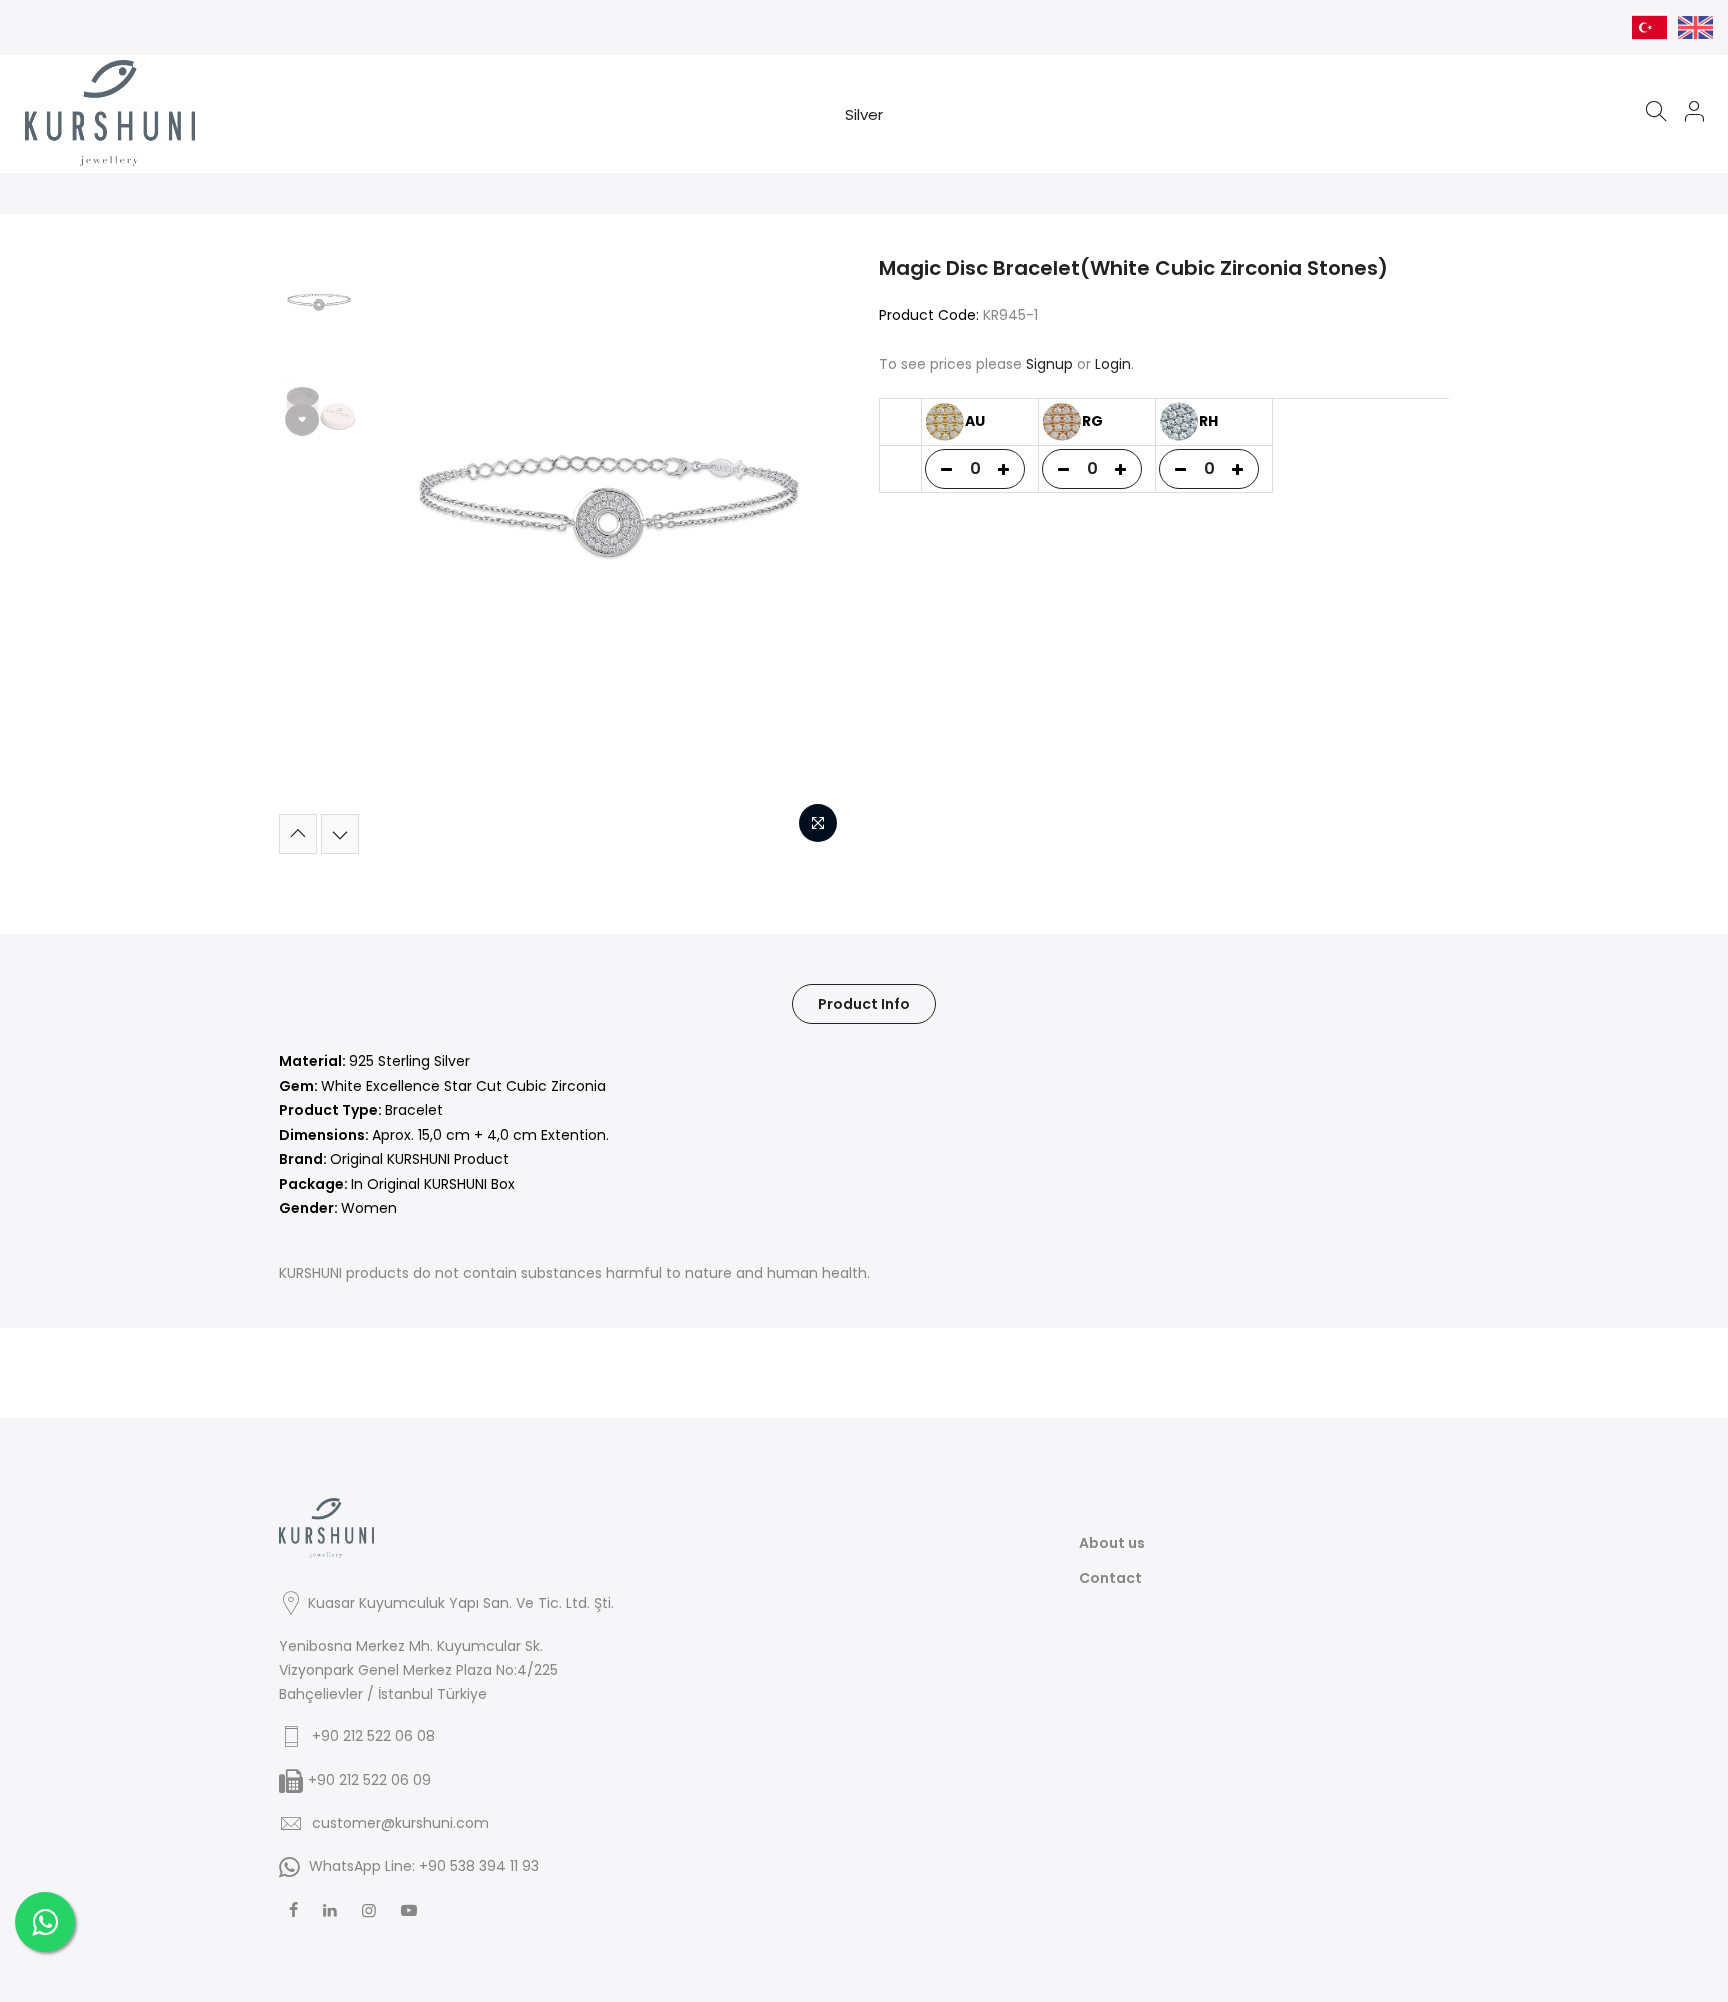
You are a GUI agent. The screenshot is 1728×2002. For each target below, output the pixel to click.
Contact (1110, 1578)
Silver (864, 114)
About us (1112, 1543)
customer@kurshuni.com (400, 1823)
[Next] (814, 554)
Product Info (864, 1004)
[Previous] (404, 554)
